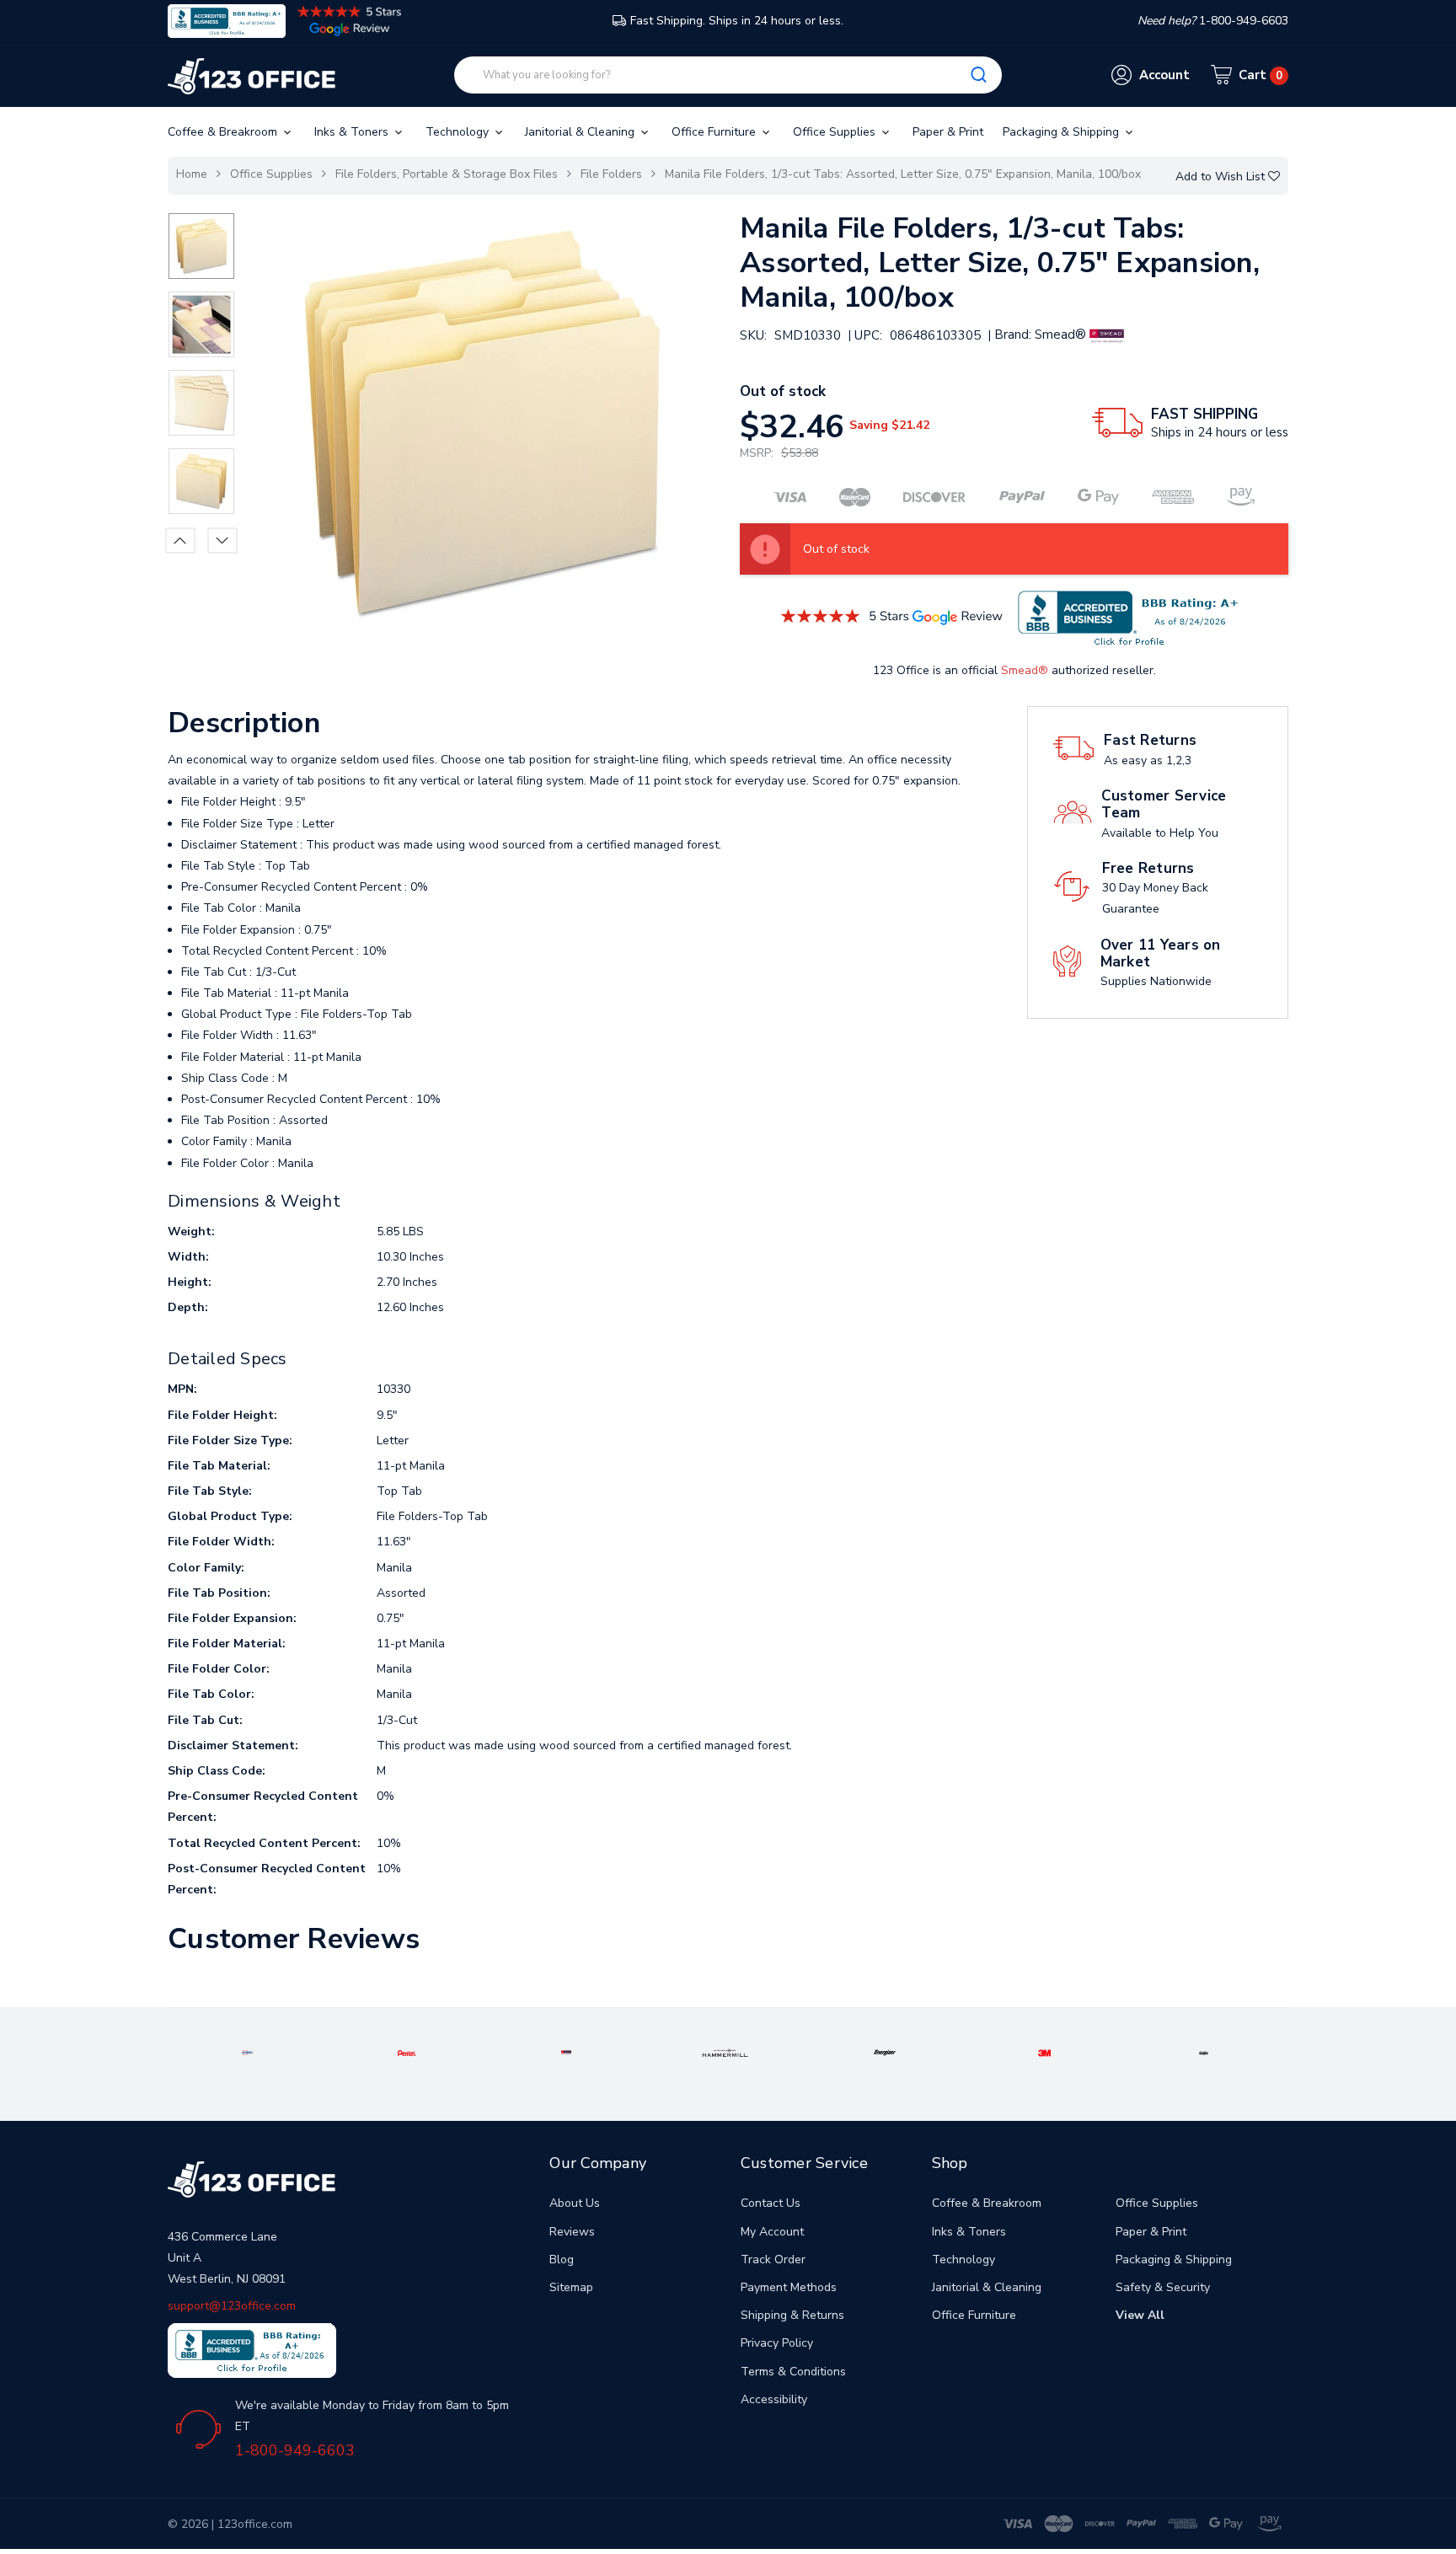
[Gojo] (1204, 2052)
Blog (562, 2260)
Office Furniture (715, 132)
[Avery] (247, 2052)
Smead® (1025, 670)
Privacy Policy (777, 2343)
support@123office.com (232, 2306)
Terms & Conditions (793, 2372)
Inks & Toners (353, 132)
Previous (181, 540)
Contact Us (771, 2203)
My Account (772, 2232)
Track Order (773, 2260)
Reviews (572, 2232)
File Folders (611, 174)
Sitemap (571, 2287)
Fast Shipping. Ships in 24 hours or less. (737, 21)
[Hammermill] (725, 2052)
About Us (575, 2203)
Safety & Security (1163, 2287)
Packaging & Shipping (1063, 132)
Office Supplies (836, 132)
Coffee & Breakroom (224, 132)
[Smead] (567, 2052)
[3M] (1044, 2052)
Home (192, 174)
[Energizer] (885, 2052)
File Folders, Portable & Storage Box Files (447, 174)
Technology (459, 132)
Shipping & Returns (792, 2315)
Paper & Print (948, 132)
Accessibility (774, 2399)
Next (223, 540)
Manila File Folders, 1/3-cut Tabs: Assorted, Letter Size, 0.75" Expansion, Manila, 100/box (903, 174)
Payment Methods (789, 2287)
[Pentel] (407, 2052)
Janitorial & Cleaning (581, 132)
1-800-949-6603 (295, 2450)
